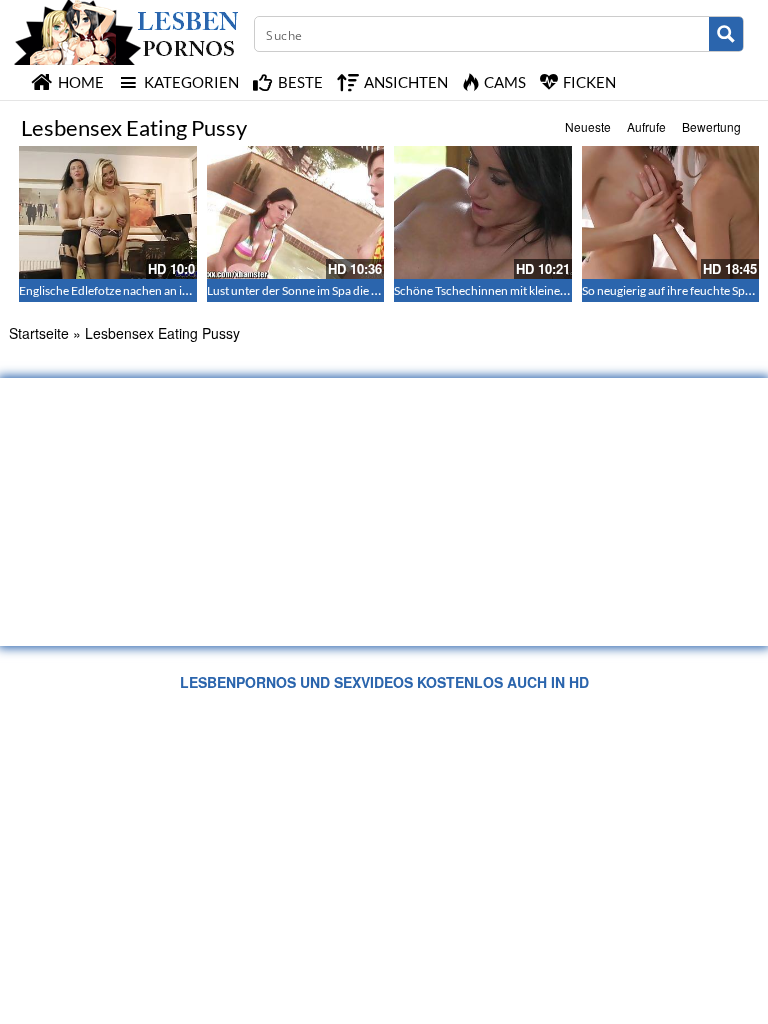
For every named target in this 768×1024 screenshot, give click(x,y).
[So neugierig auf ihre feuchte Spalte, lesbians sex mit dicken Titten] (671, 212)
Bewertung (711, 126)
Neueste (588, 126)
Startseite (39, 333)
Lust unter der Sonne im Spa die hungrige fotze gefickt (345, 290)
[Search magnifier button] (726, 34)
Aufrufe (646, 126)
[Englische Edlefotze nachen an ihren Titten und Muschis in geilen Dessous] (108, 212)
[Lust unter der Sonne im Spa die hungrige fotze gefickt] (296, 212)
